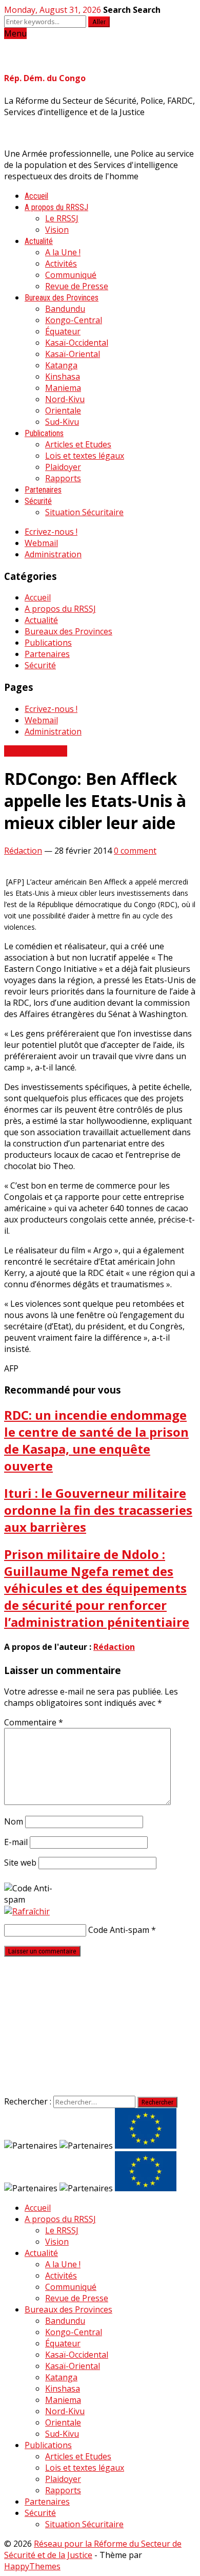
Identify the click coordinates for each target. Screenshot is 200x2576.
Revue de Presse (77, 286)
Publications (44, 433)
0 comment (135, 851)
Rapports (63, 478)
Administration (53, 554)
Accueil (36, 196)
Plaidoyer (63, 467)
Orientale (63, 410)
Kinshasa (63, 377)
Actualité (39, 241)
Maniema (63, 388)
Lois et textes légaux (85, 456)
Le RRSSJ (62, 218)
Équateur (63, 331)
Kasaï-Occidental (77, 343)
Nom (14, 1821)
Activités (61, 264)
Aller (99, 22)
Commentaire (34, 1722)
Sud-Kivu (62, 422)
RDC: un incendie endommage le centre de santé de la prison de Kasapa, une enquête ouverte (96, 1440)
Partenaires (43, 490)
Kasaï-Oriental (73, 354)
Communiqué (71, 275)
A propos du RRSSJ (56, 207)
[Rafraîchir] (27, 1911)
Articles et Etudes (78, 444)
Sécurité (38, 501)
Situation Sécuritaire (84, 512)
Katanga (61, 365)
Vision (57, 230)
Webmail (41, 543)
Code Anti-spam (119, 1930)
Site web (20, 1863)
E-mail (16, 1842)
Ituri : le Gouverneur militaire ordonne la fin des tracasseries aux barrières (98, 1510)
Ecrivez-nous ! (51, 532)
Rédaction (23, 851)
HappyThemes (32, 2566)
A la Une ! (63, 252)
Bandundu (65, 309)
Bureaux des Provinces (62, 298)
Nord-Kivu (65, 399)
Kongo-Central (74, 320)
